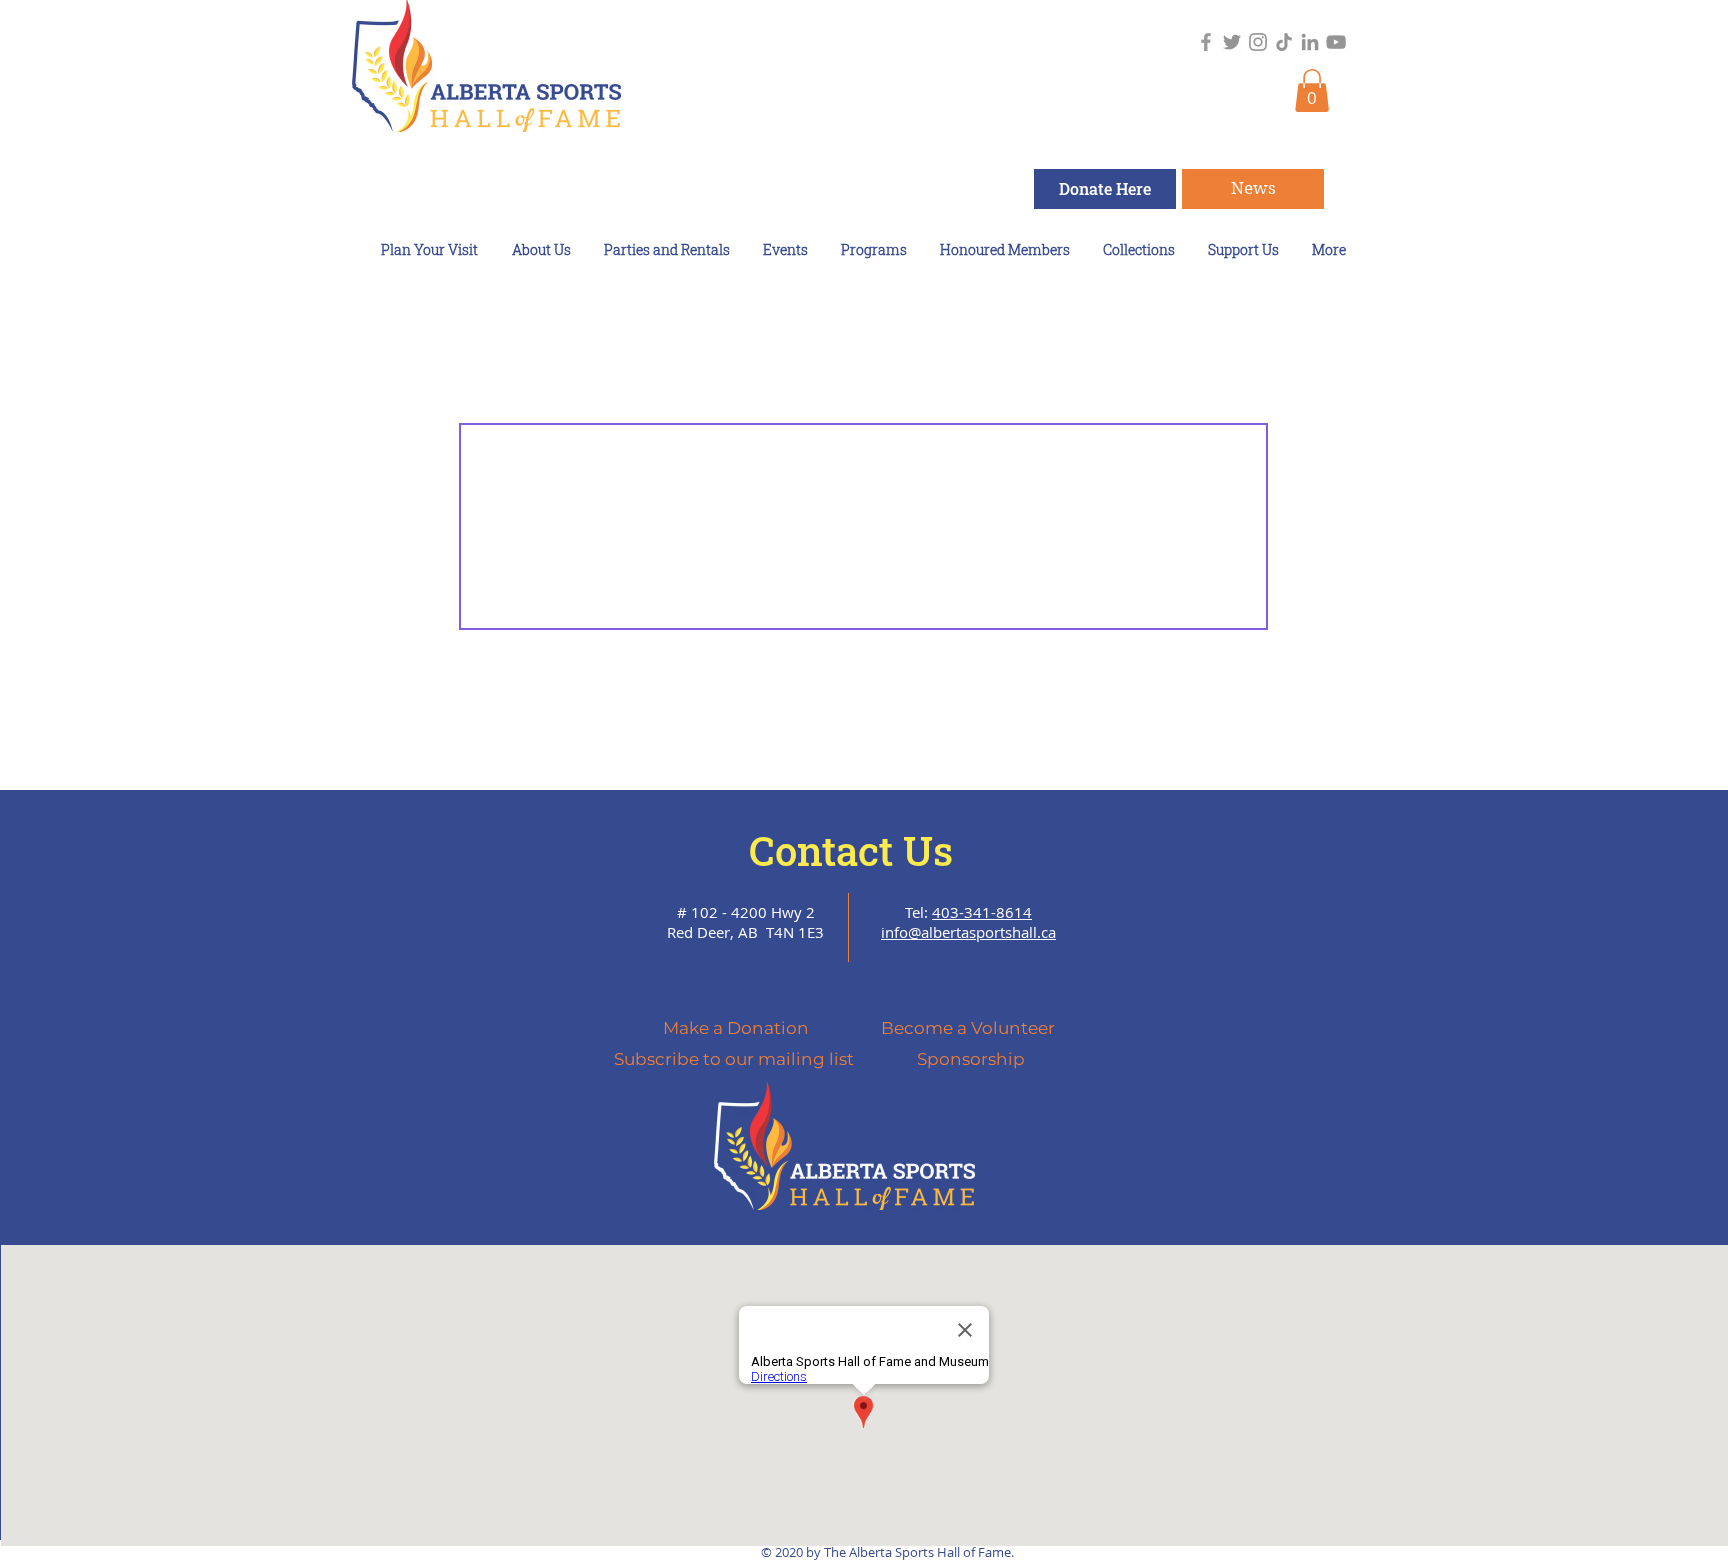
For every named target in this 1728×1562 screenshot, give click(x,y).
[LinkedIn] (1310, 42)
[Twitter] (1232, 42)
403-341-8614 (982, 912)
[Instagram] (1258, 42)
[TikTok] (1284, 42)
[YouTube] (1336, 42)
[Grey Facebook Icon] (1206, 42)
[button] (1312, 90)
